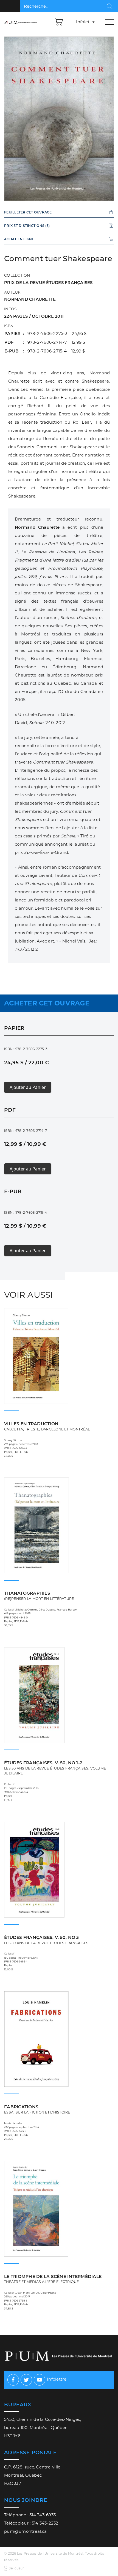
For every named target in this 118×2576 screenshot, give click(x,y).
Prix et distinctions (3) (27, 226)
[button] (59, 21)
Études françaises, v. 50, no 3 (46, 1940)
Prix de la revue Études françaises (48, 283)
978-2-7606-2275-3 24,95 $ (57, 333)
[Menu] (109, 22)
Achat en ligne (19, 239)
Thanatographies (39, 1596)
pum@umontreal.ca (25, 2531)
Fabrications (37, 2109)
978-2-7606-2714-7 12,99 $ (56, 342)
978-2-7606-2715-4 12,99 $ (56, 351)
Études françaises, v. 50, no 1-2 (55, 1768)
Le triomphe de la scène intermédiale (53, 2279)
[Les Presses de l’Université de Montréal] (21, 22)
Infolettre (86, 22)
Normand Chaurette (30, 299)
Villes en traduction (47, 1426)
